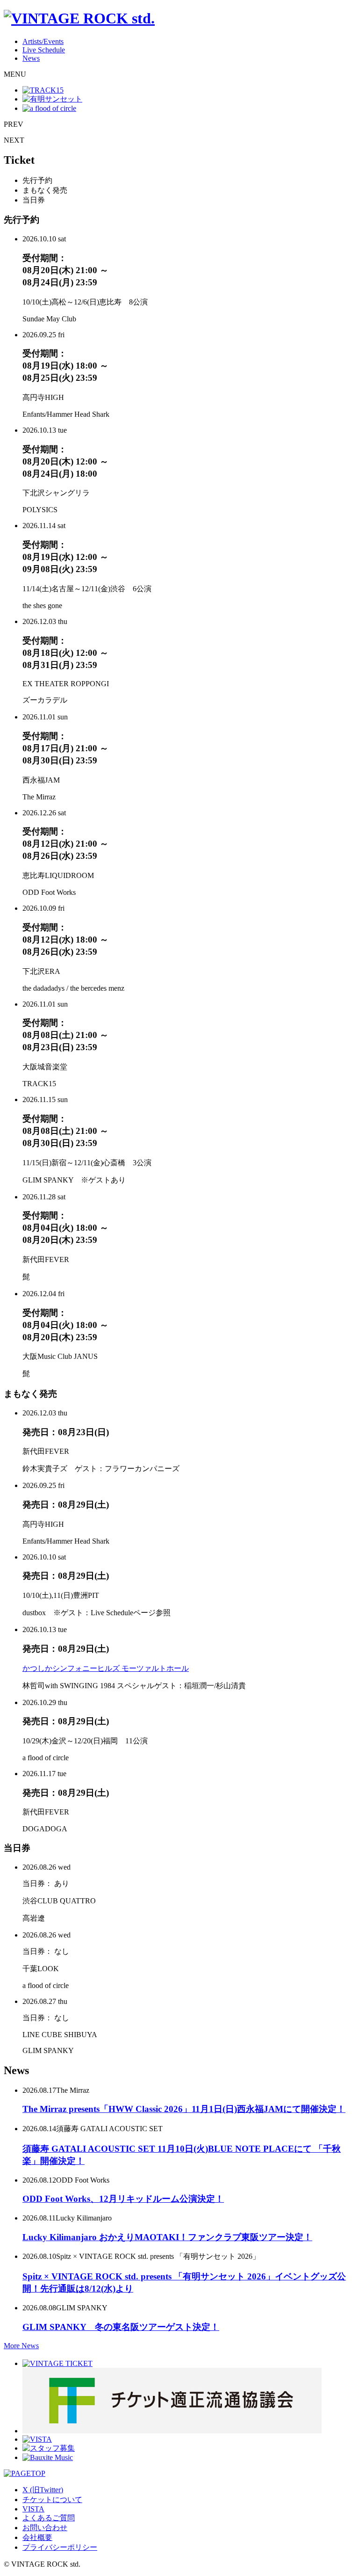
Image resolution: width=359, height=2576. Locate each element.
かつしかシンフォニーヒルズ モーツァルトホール (106, 1668)
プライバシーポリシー (60, 2547)
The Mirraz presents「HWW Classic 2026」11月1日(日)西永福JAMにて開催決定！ (184, 2109)
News (31, 58)
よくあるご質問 (49, 2518)
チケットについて (52, 2500)
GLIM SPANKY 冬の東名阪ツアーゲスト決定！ (121, 2327)
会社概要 (37, 2537)
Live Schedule (44, 50)
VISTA (33, 2509)
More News (21, 2346)
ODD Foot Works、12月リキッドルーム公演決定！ (123, 2199)
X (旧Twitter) (43, 2490)
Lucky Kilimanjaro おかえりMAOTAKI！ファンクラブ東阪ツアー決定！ (167, 2237)
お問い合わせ (45, 2528)
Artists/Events (43, 41)
